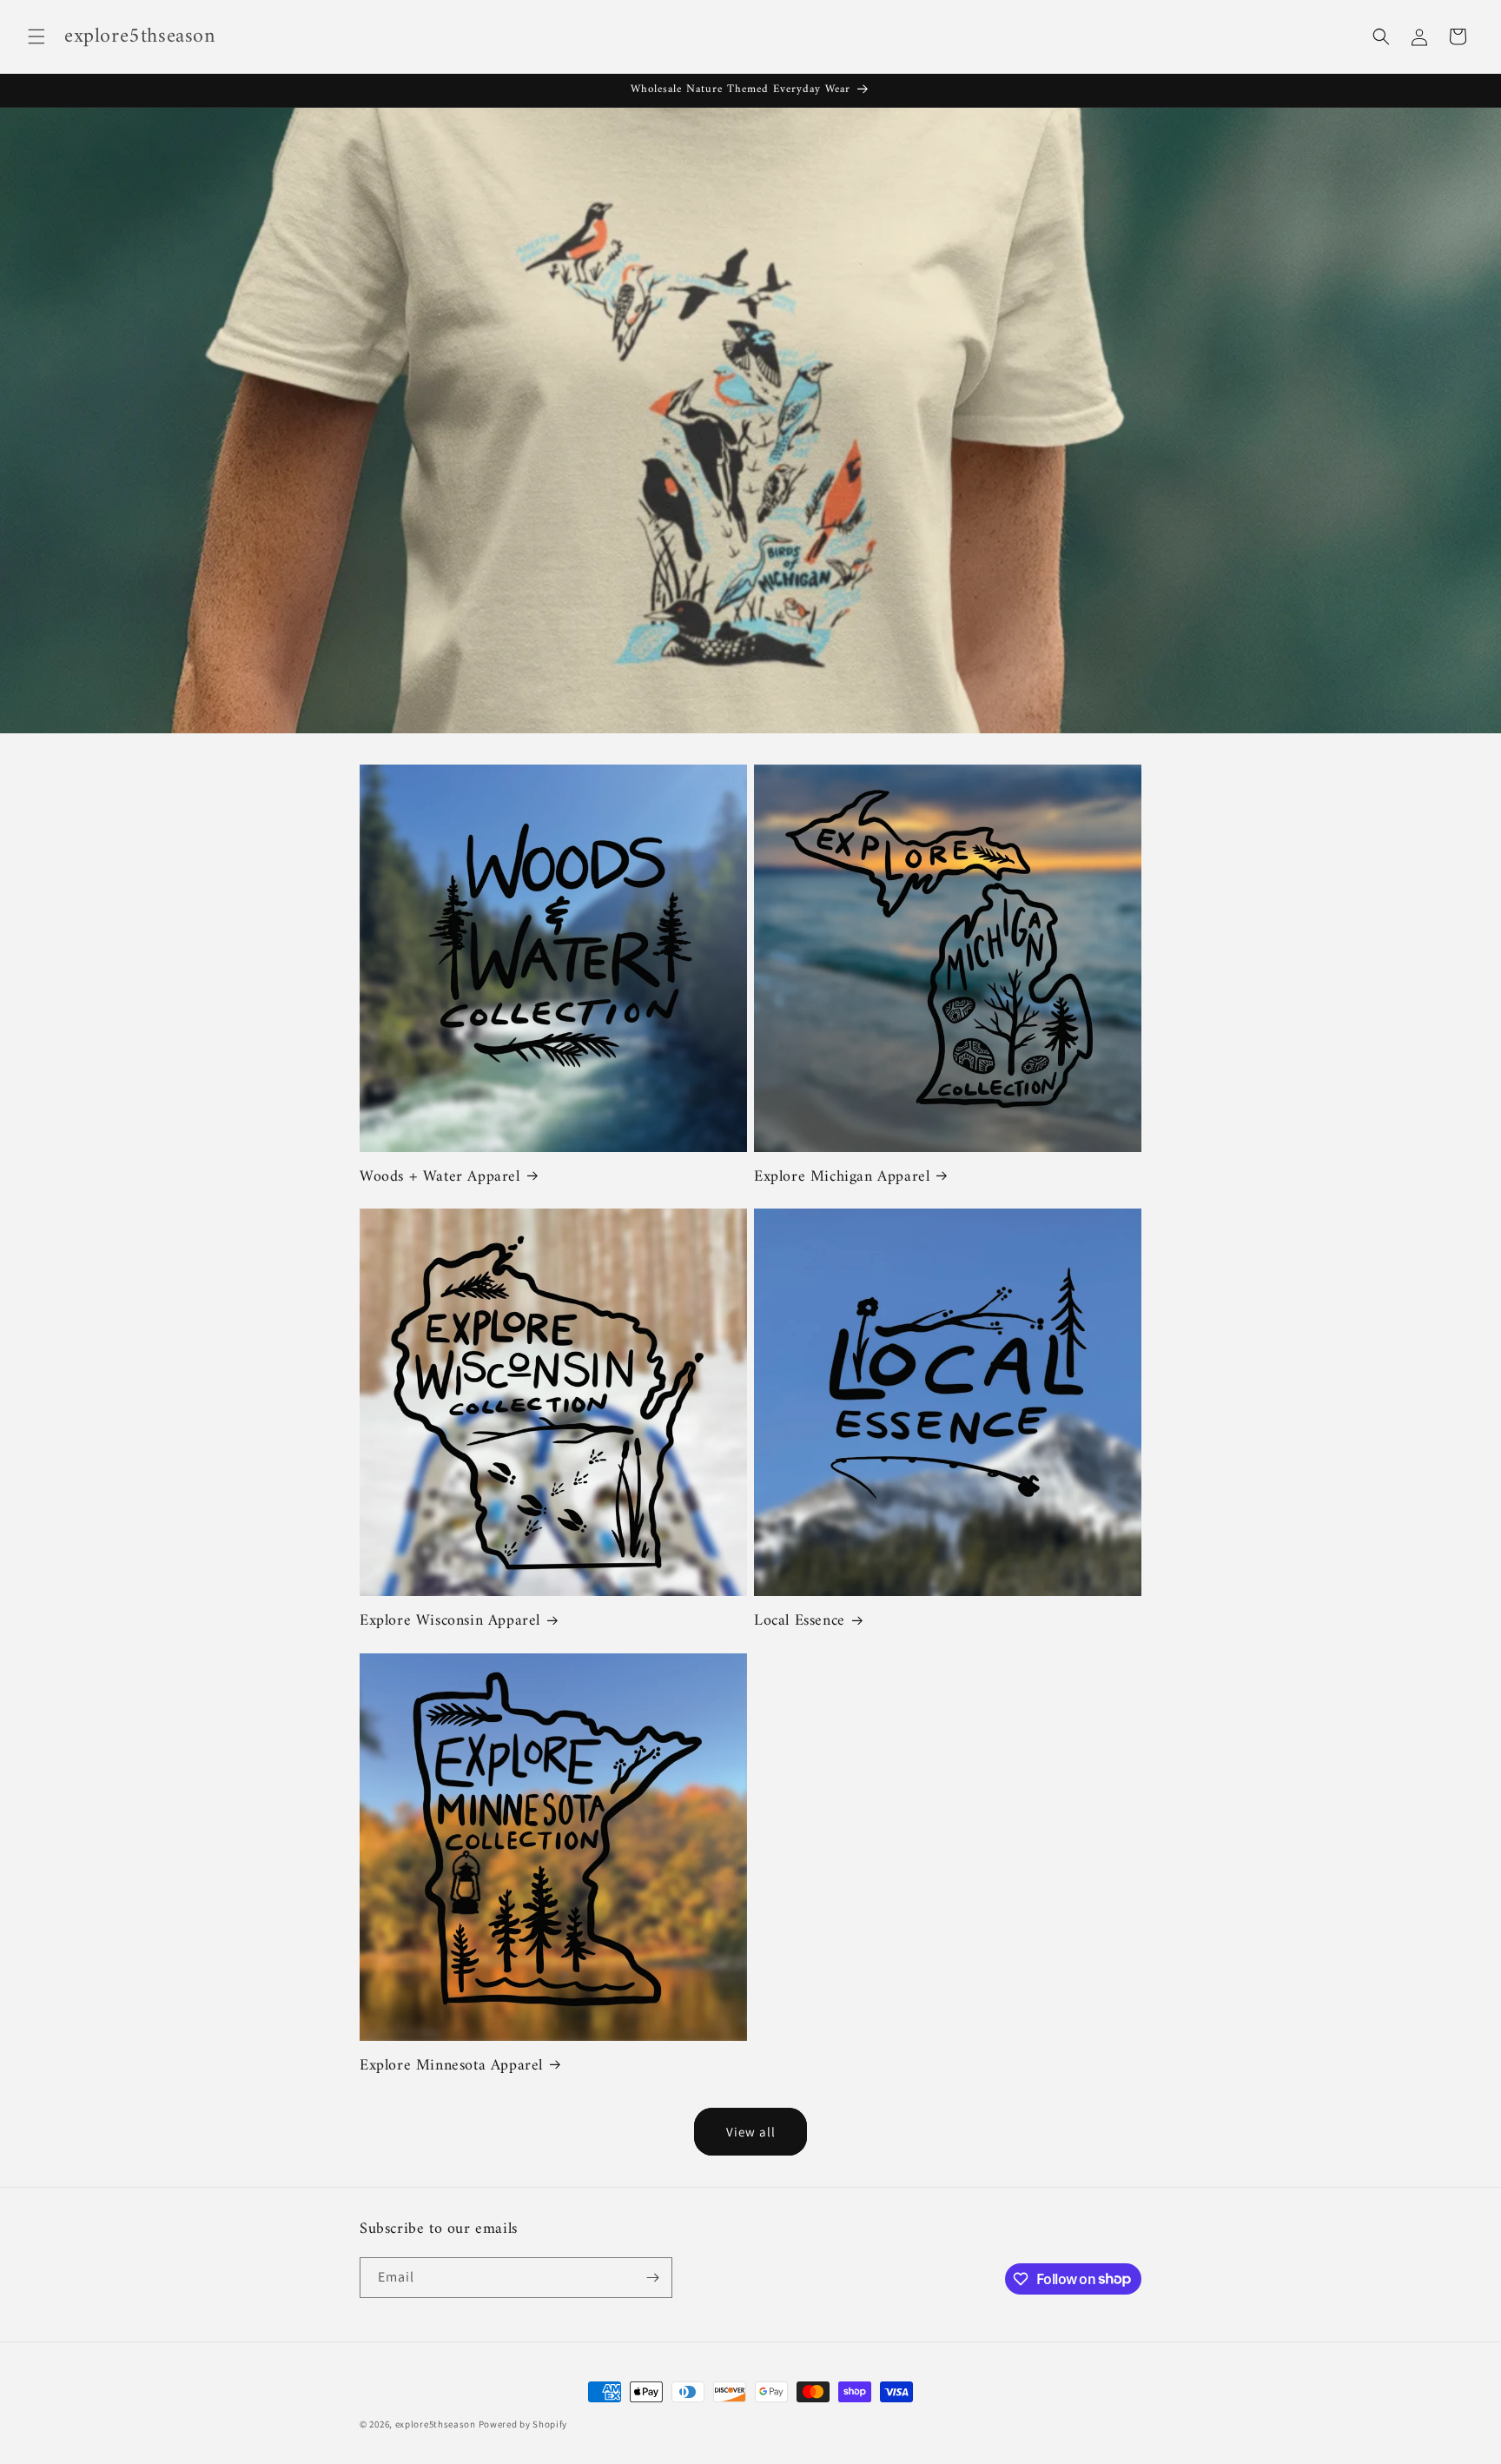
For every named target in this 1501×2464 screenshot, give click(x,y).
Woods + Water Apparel (440, 1177)
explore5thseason (436, 2424)
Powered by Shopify (523, 2424)
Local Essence (800, 1621)
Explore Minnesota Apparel (451, 2066)
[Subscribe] (652, 2278)
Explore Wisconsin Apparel (450, 1621)
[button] (36, 36)
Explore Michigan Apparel (842, 1177)
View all (751, 2132)
